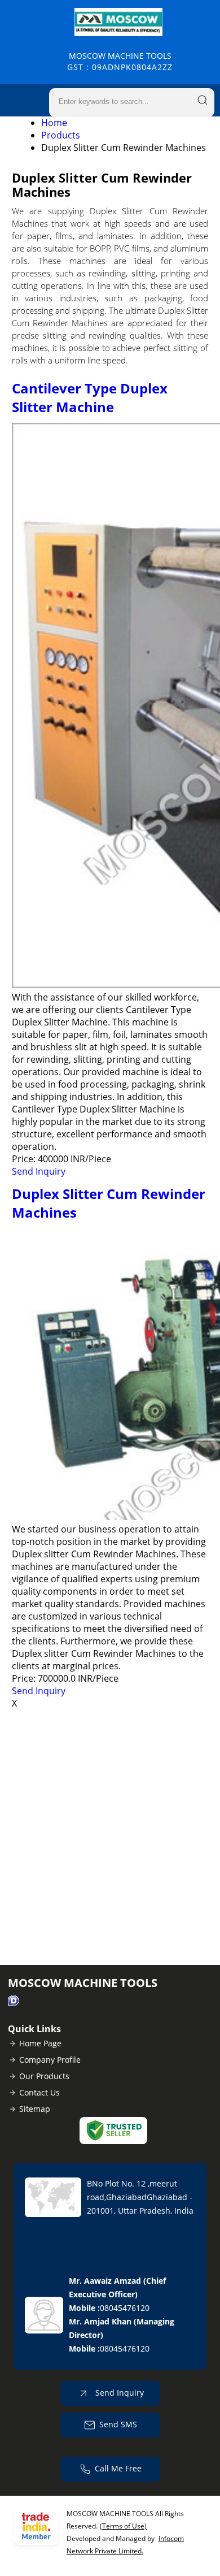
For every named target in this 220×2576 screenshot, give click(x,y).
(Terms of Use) (123, 2526)
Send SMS (118, 2424)
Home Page (40, 2043)
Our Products (44, 2076)
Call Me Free (118, 2468)
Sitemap (35, 2109)
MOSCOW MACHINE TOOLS (120, 61)
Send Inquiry (39, 1171)
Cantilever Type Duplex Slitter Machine (90, 397)
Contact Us (39, 2092)
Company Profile (50, 2060)
